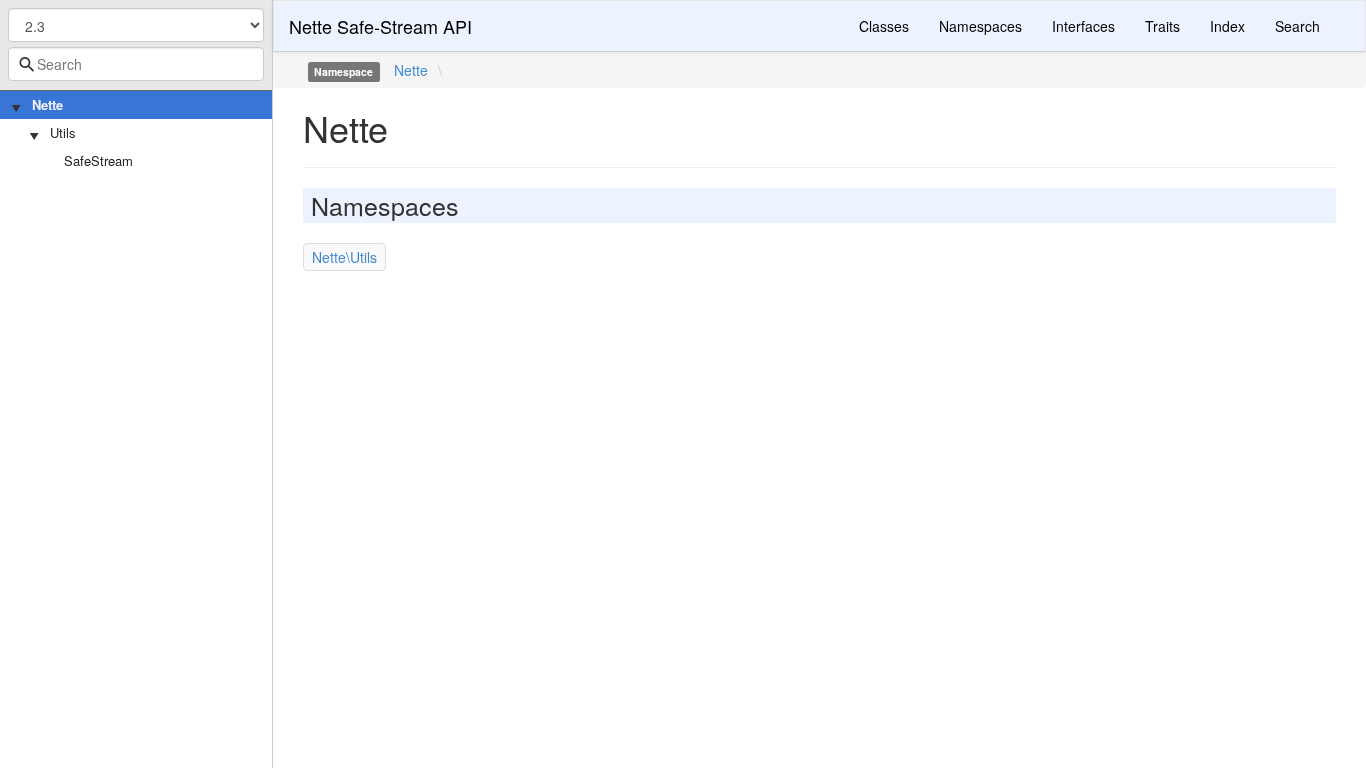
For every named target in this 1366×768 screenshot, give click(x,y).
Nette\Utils (344, 257)
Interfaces (1083, 26)
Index (1227, 26)
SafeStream (98, 160)
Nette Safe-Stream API (380, 26)
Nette (47, 104)
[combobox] (136, 64)
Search (1297, 26)
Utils (63, 132)
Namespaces (980, 26)
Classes (884, 26)
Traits (1162, 26)
